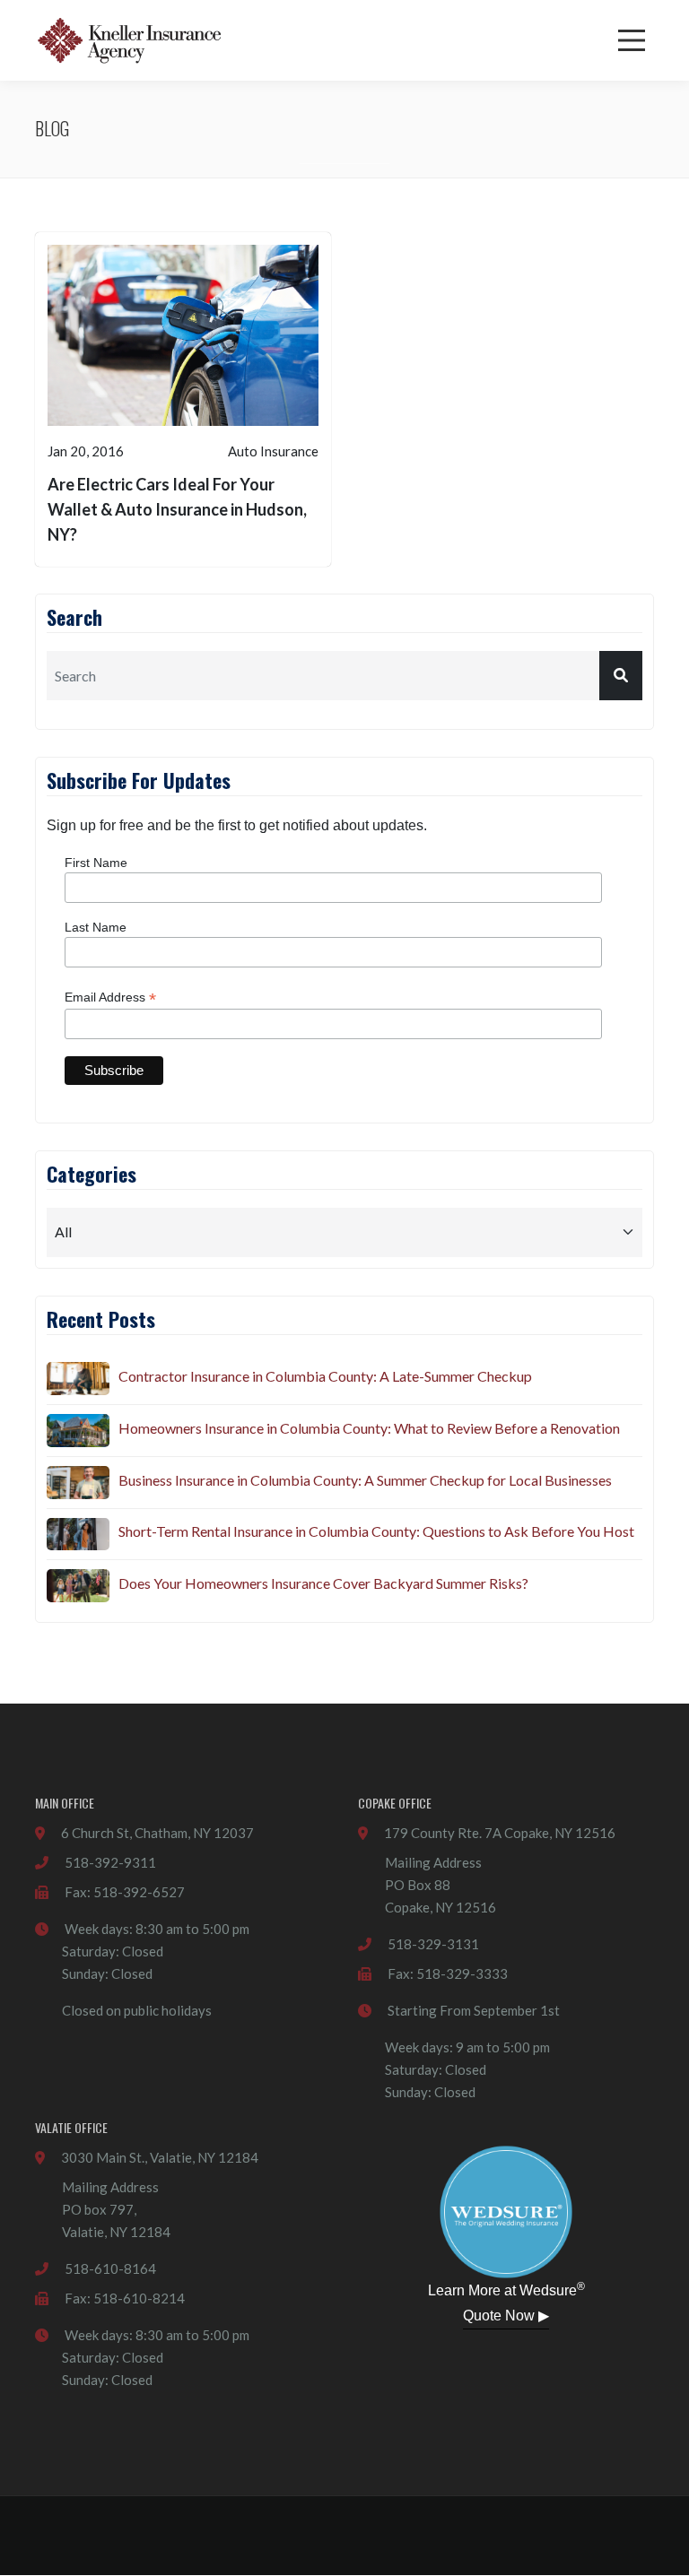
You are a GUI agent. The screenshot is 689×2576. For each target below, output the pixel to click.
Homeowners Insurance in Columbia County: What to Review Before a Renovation (369, 1428)
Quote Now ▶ (506, 2316)
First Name (96, 863)
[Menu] (632, 40)
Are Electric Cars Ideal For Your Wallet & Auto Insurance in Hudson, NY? (177, 509)
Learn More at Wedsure (506, 2289)
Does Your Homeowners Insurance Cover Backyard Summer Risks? (323, 1583)
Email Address (110, 997)
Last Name (96, 927)
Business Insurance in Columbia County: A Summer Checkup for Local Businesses (365, 1480)
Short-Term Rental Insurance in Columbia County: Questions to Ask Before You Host (376, 1531)
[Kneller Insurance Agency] (129, 40)
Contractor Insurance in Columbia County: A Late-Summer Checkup (325, 1376)
